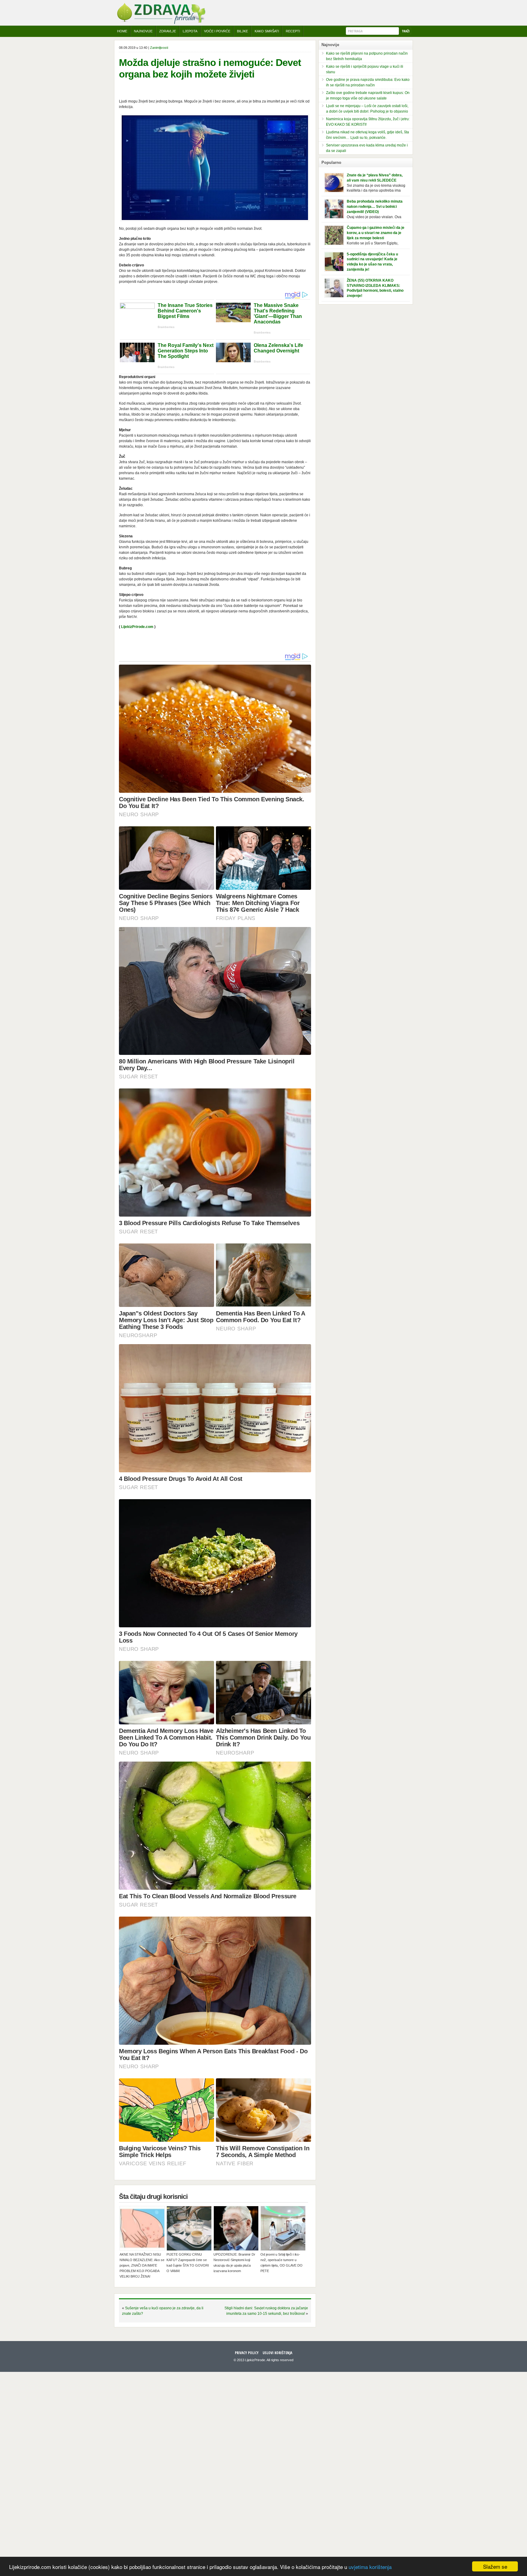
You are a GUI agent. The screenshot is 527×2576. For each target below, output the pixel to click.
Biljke (242, 31)
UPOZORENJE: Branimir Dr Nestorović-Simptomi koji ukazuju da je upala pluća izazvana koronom (234, 2263)
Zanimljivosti (159, 48)
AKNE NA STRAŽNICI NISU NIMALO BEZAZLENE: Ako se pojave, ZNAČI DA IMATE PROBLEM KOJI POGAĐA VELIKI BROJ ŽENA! (142, 2265)
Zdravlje (168, 31)
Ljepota (190, 31)
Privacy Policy (247, 2353)
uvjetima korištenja (370, 2567)
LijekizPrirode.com (137, 627)
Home (122, 31)
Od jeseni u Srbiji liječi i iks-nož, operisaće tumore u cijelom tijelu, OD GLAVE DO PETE (281, 2263)
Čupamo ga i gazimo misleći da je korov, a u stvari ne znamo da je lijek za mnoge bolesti (376, 233)
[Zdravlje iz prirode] (161, 23)
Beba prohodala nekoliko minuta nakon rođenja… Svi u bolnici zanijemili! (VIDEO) (375, 207)
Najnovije (143, 31)
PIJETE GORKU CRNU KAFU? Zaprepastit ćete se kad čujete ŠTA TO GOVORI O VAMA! (188, 2263)
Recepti (293, 31)
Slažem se (495, 2566)
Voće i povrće (217, 31)
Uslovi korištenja (277, 2353)
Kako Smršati (267, 31)
